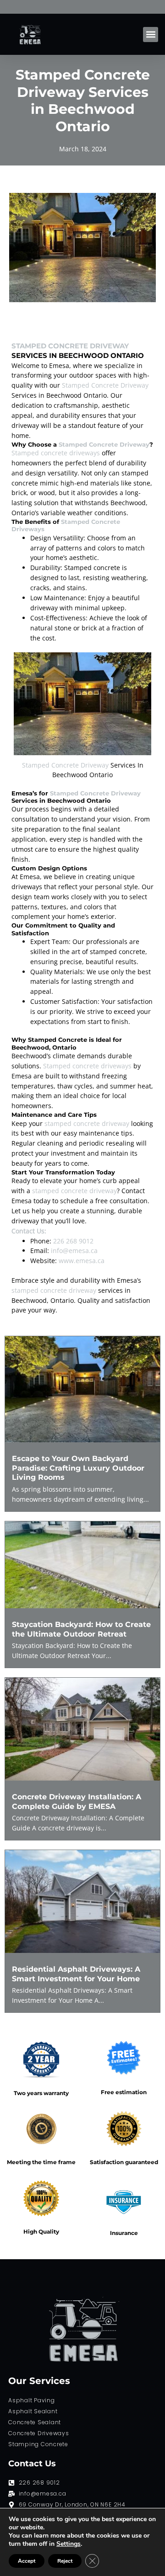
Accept (27, 2561)
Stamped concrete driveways (56, 453)
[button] (151, 35)
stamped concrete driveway (87, 1123)
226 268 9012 (73, 1241)
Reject (65, 2561)
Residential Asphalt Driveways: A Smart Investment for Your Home (76, 1974)
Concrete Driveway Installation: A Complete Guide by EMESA (77, 1801)
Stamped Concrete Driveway (70, 346)
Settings (69, 2544)
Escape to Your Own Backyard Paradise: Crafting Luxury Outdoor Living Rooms (78, 1468)
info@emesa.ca (74, 1251)
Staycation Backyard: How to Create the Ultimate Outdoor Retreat (81, 1629)
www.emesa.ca (82, 1261)
